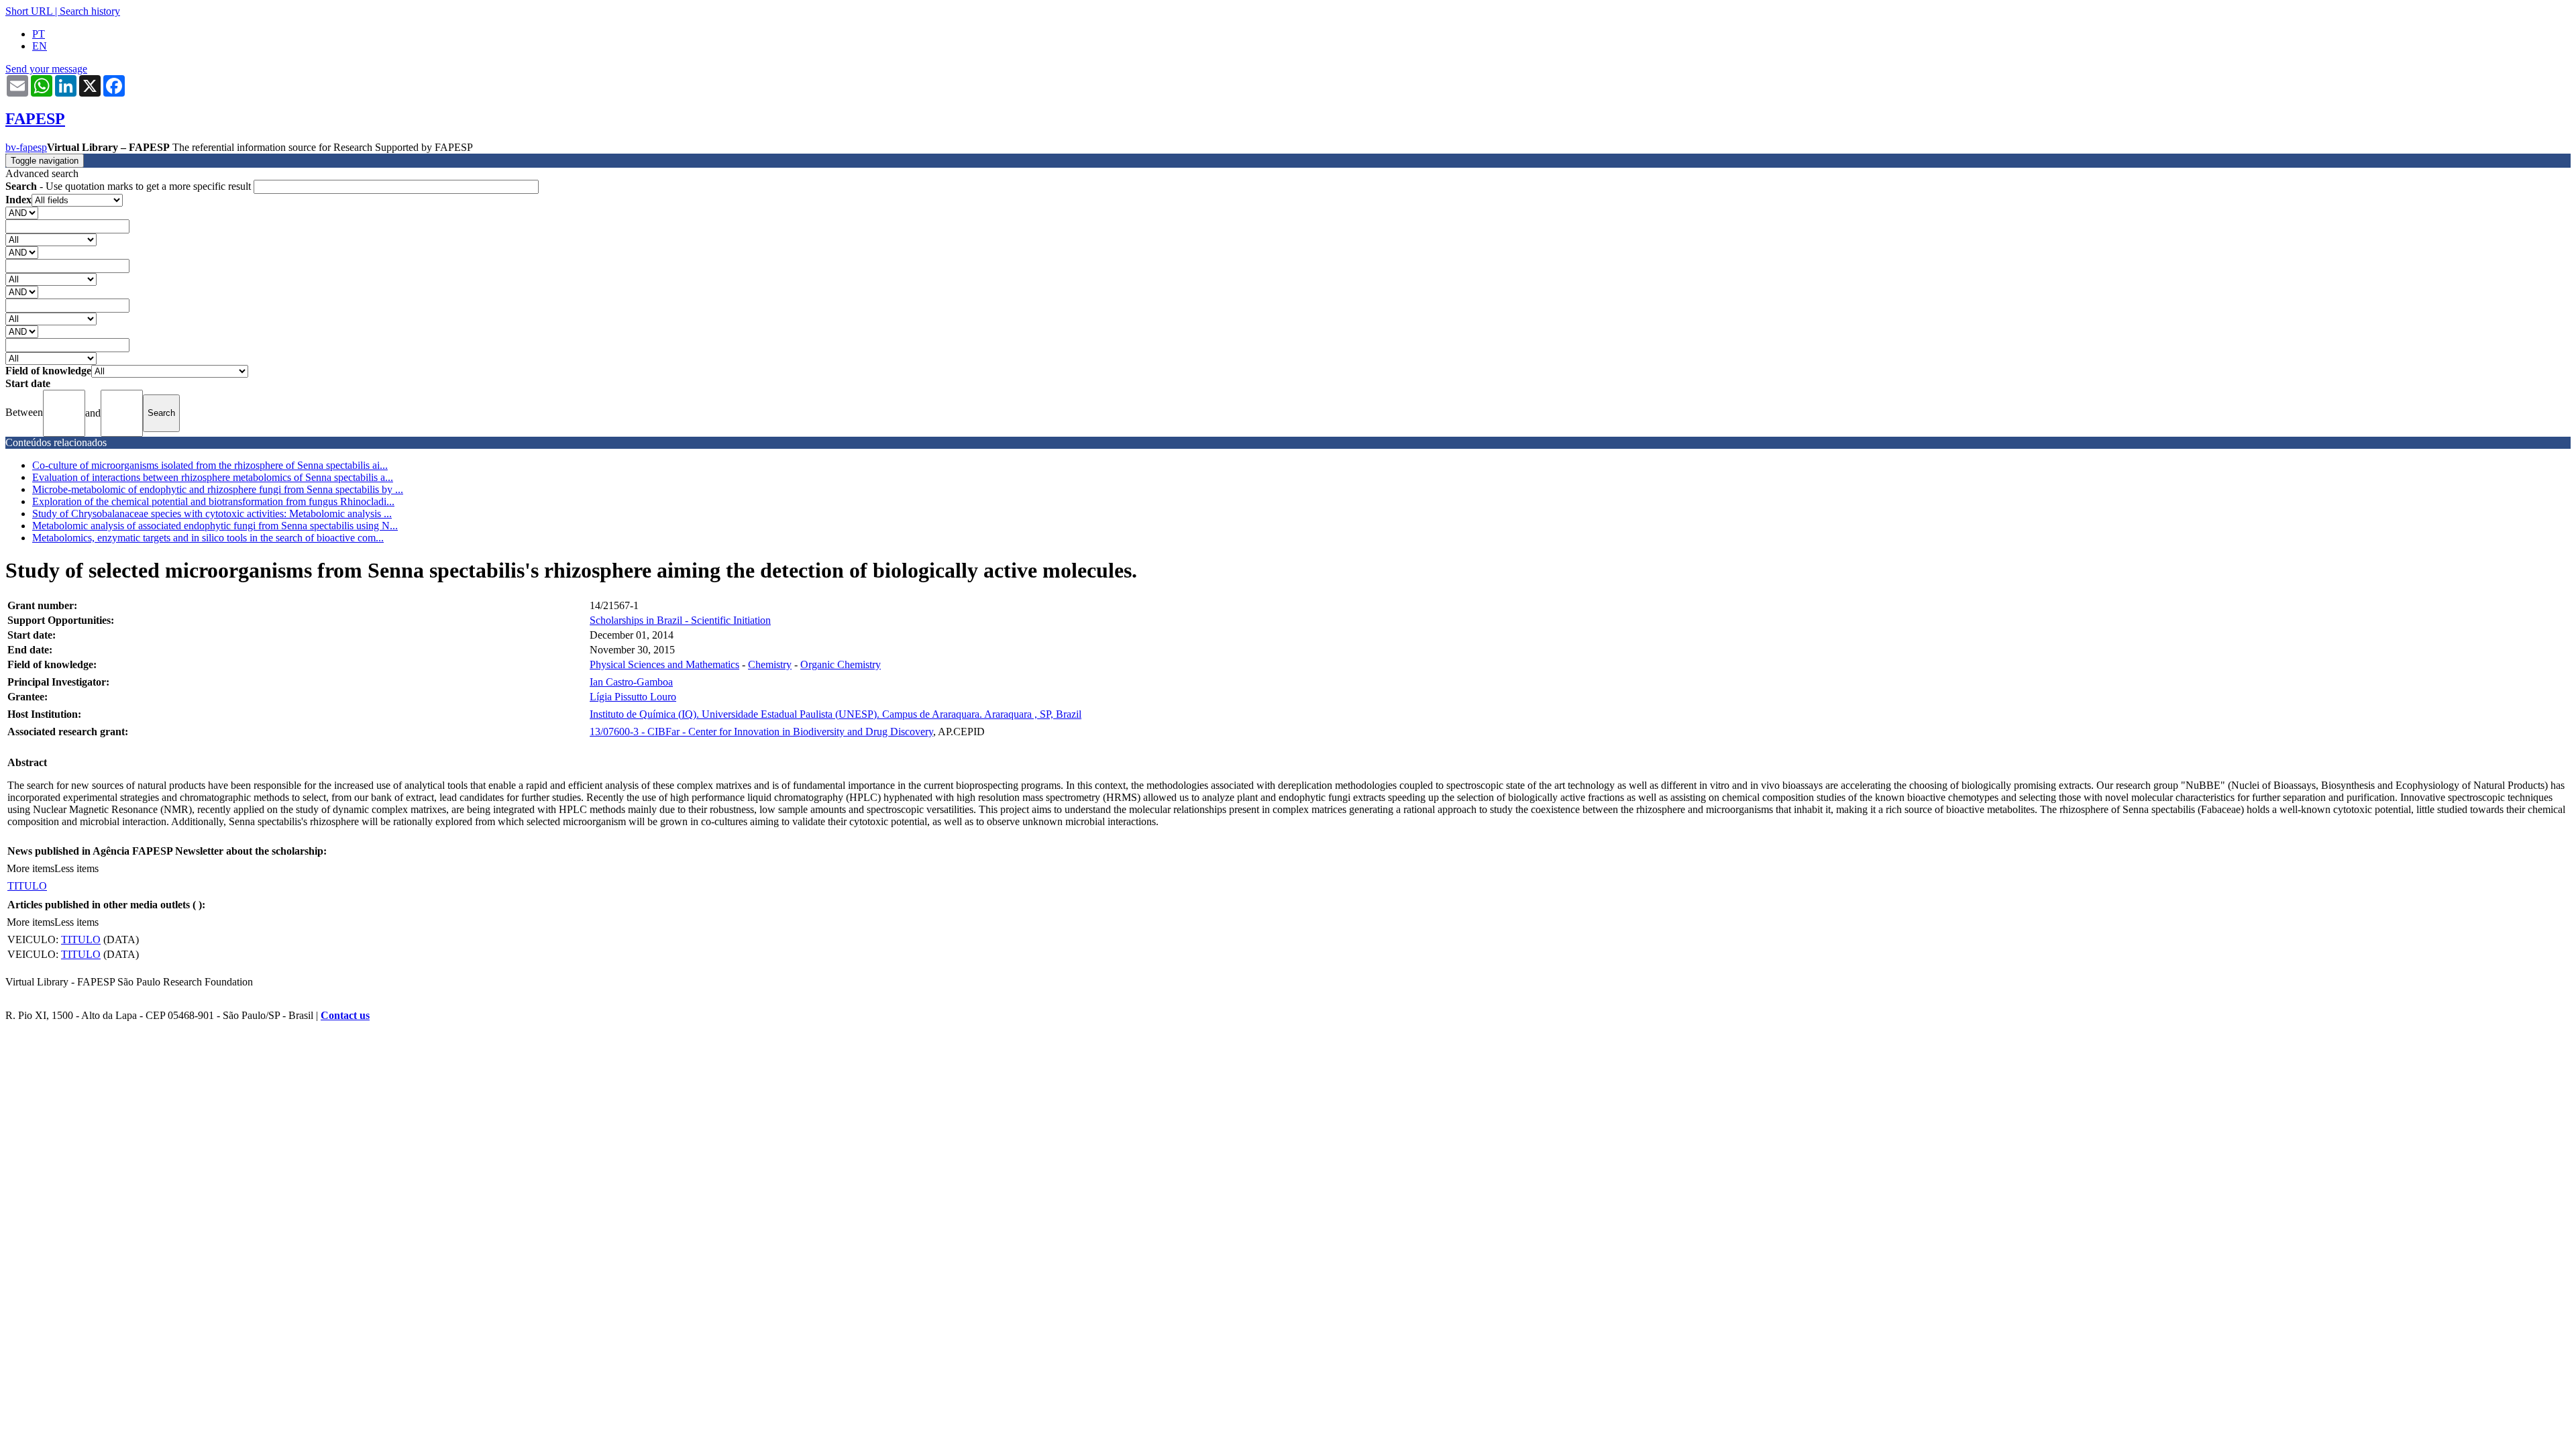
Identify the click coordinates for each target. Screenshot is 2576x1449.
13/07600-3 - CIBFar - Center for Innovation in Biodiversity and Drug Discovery (761, 732)
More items (31, 868)
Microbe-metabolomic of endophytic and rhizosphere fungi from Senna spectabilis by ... (218, 489)
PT (39, 34)
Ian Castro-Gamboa (631, 682)
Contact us (345, 1015)
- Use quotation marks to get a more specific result (129, 186)
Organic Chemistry (841, 664)
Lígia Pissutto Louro (633, 697)
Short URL (29, 11)
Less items (76, 868)
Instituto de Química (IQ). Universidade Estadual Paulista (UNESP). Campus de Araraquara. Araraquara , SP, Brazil (836, 714)
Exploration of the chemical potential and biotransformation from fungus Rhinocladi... (213, 501)
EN (40, 46)
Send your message (46, 69)
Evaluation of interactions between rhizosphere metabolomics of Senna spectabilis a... (213, 477)
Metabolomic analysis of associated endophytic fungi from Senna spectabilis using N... (215, 526)
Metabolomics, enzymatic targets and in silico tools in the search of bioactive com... (208, 538)
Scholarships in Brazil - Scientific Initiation (680, 620)
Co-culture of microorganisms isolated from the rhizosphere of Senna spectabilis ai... (210, 465)
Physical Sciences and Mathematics (664, 664)
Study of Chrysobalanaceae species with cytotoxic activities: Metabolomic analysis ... (212, 514)
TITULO (27, 886)
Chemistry (770, 664)
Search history (90, 11)
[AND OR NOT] (22, 212)
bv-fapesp (26, 147)
